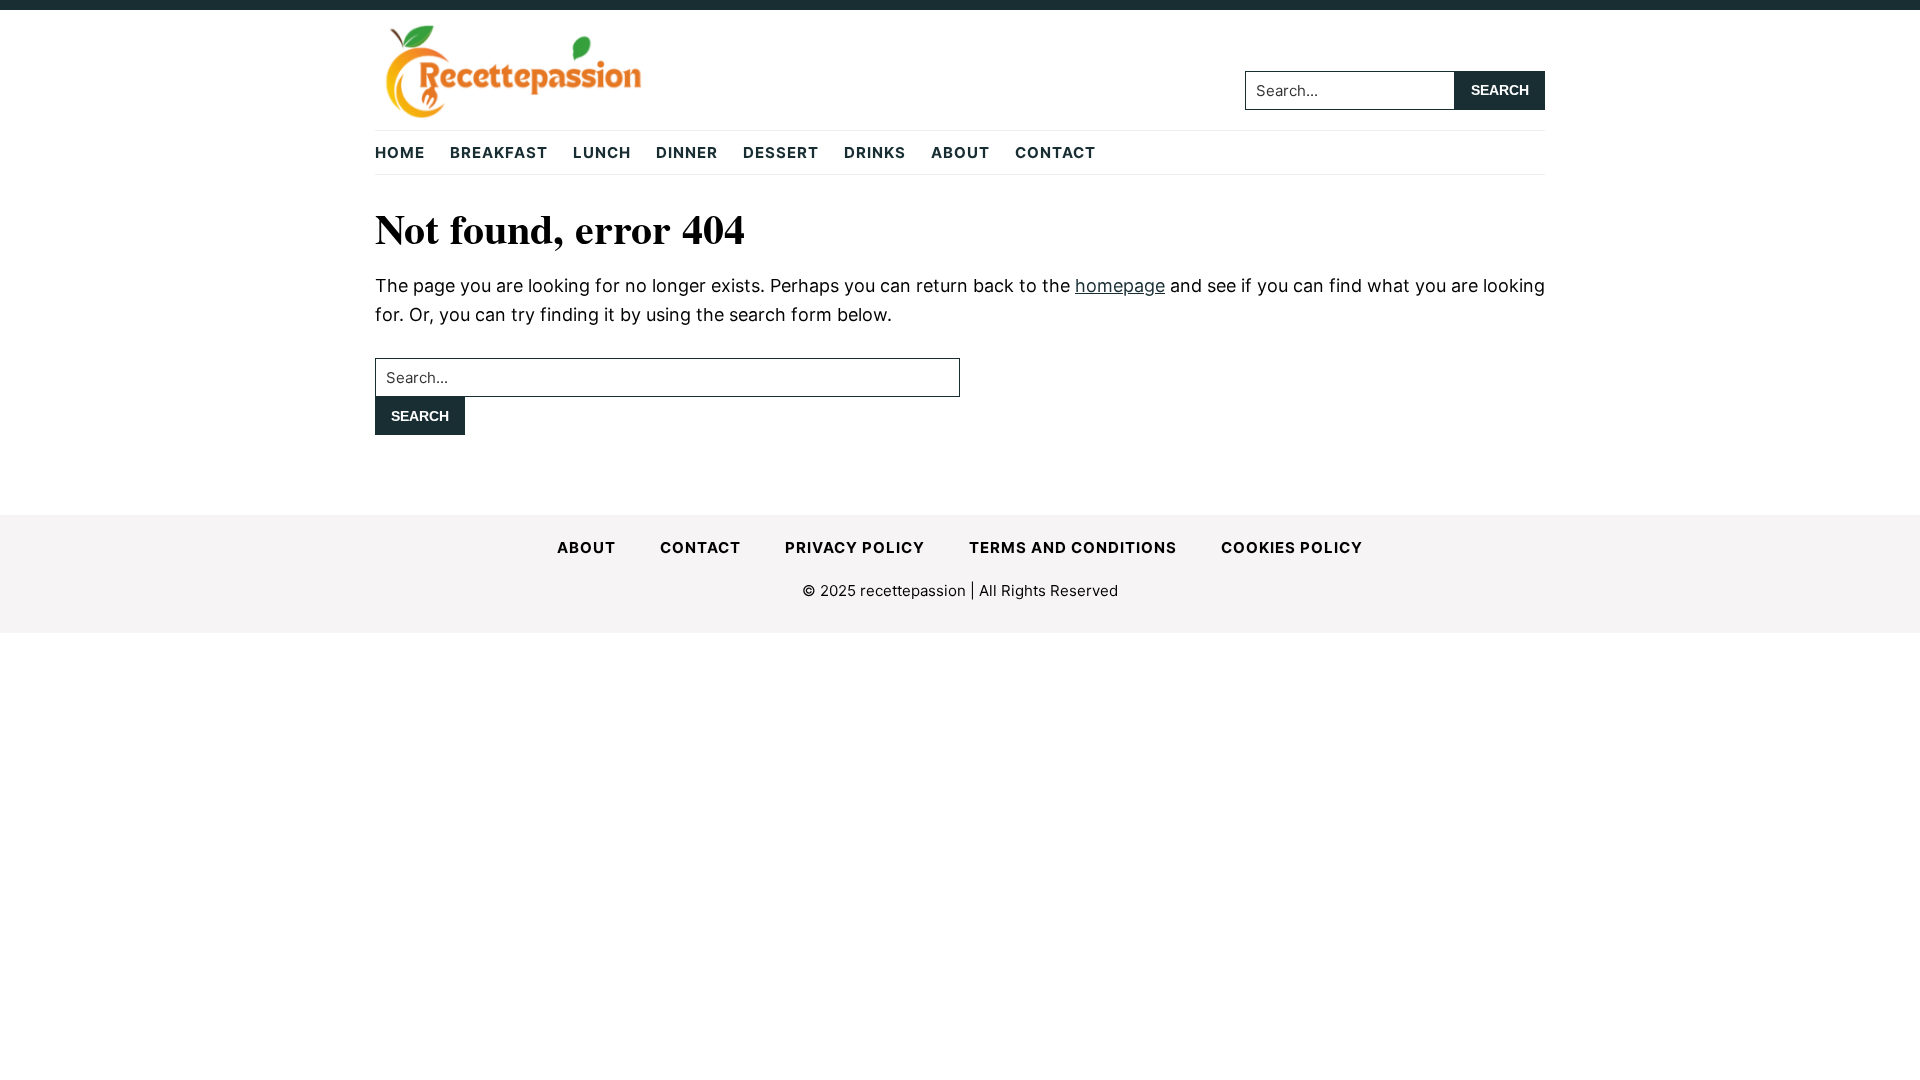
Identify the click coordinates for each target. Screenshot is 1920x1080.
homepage (1120, 285)
